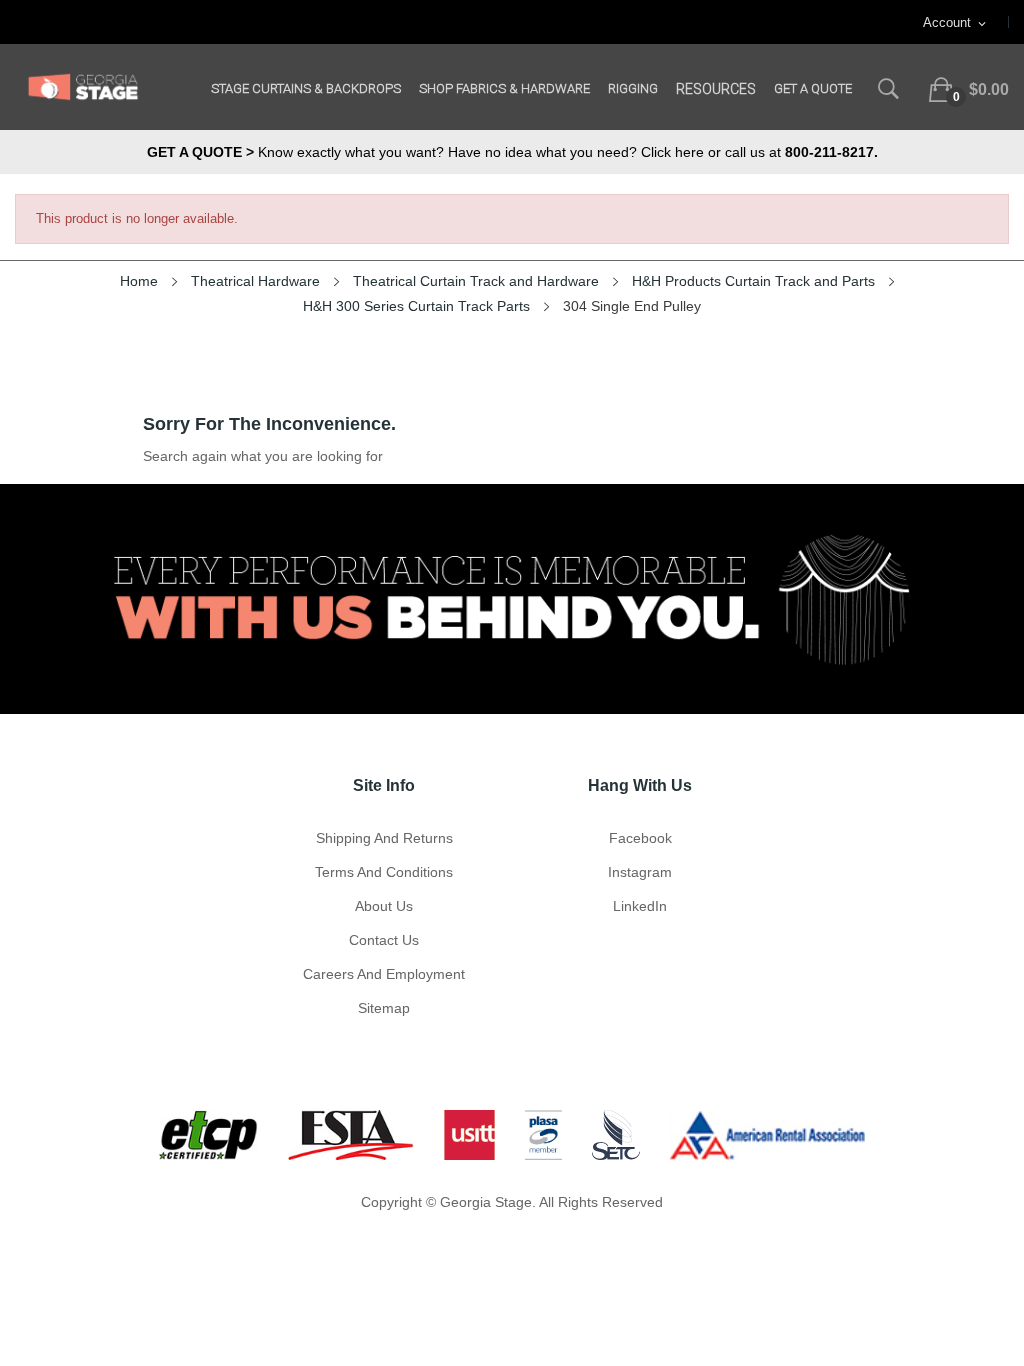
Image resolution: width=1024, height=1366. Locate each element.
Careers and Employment (384, 974)
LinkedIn (640, 906)
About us (384, 906)
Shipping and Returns (384, 838)
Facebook (640, 838)
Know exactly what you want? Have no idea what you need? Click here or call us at (512, 152)
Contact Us (384, 940)
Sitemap (384, 1008)
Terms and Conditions (384, 872)
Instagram (640, 872)
